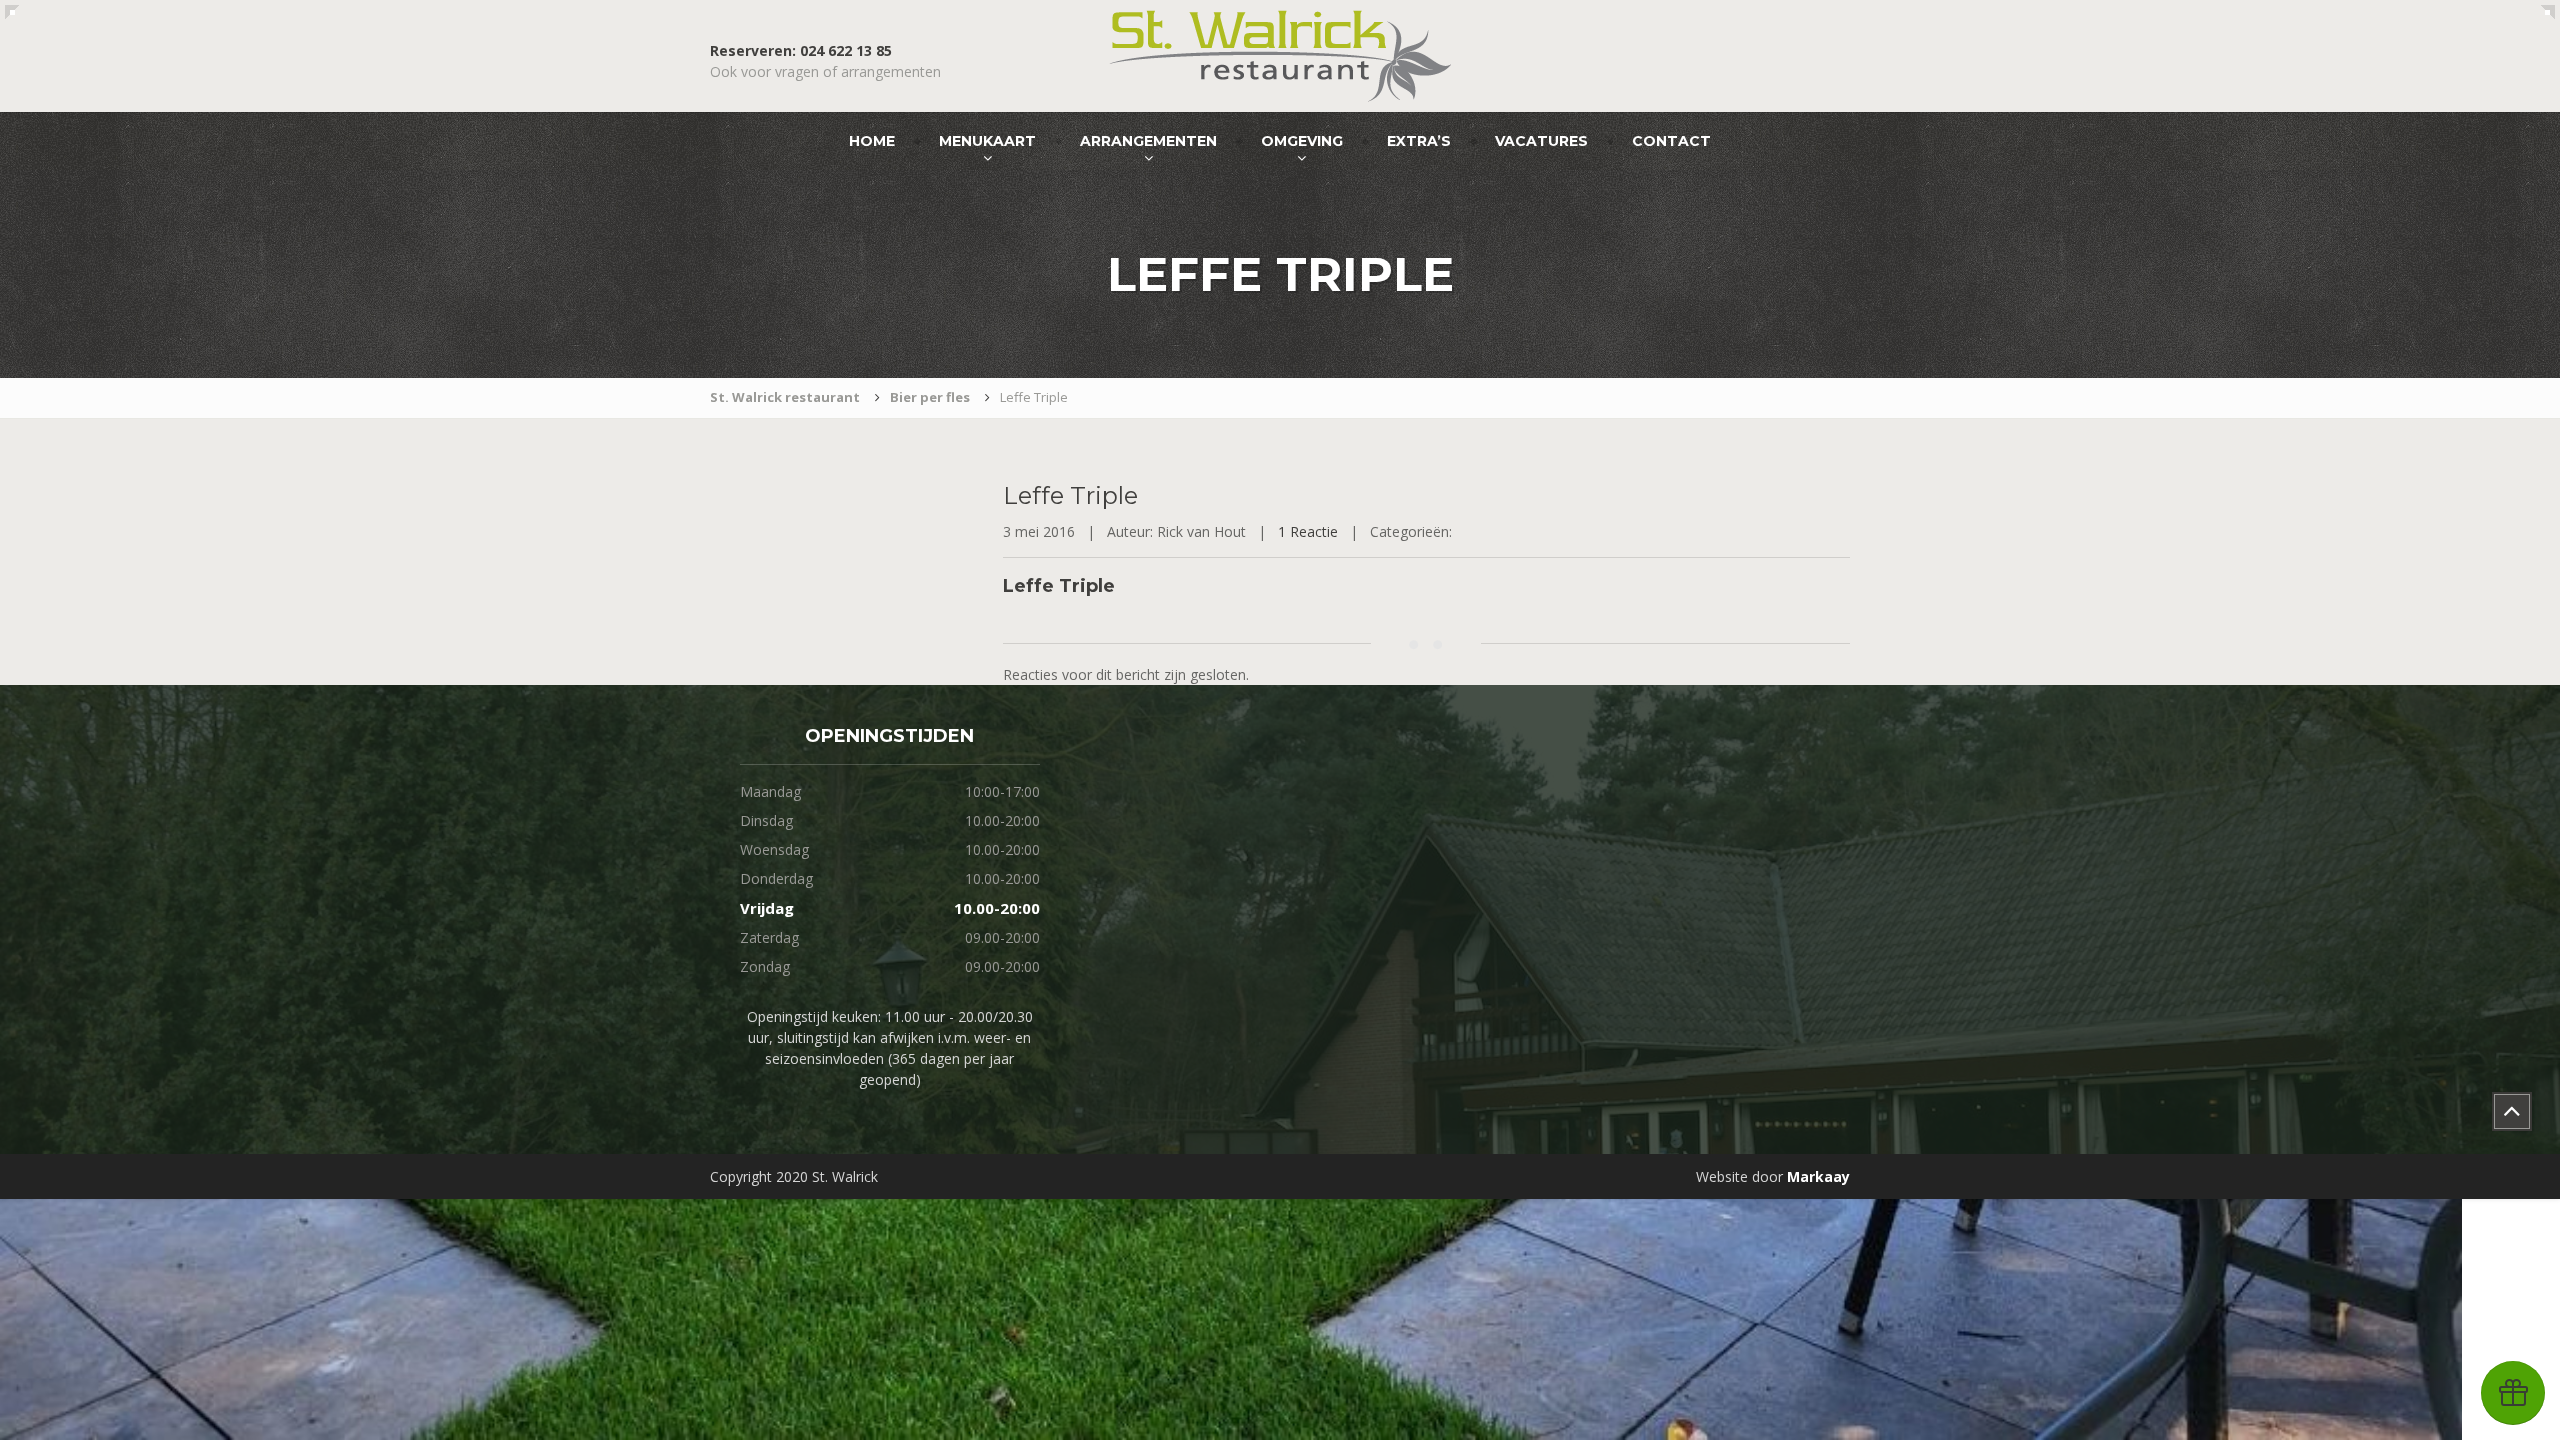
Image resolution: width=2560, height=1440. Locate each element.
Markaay (1818, 1176)
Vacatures (1541, 141)
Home (872, 141)
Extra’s (1419, 141)
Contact (1671, 141)
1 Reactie (1308, 531)
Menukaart (987, 141)
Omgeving (1302, 141)
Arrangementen (1148, 141)
